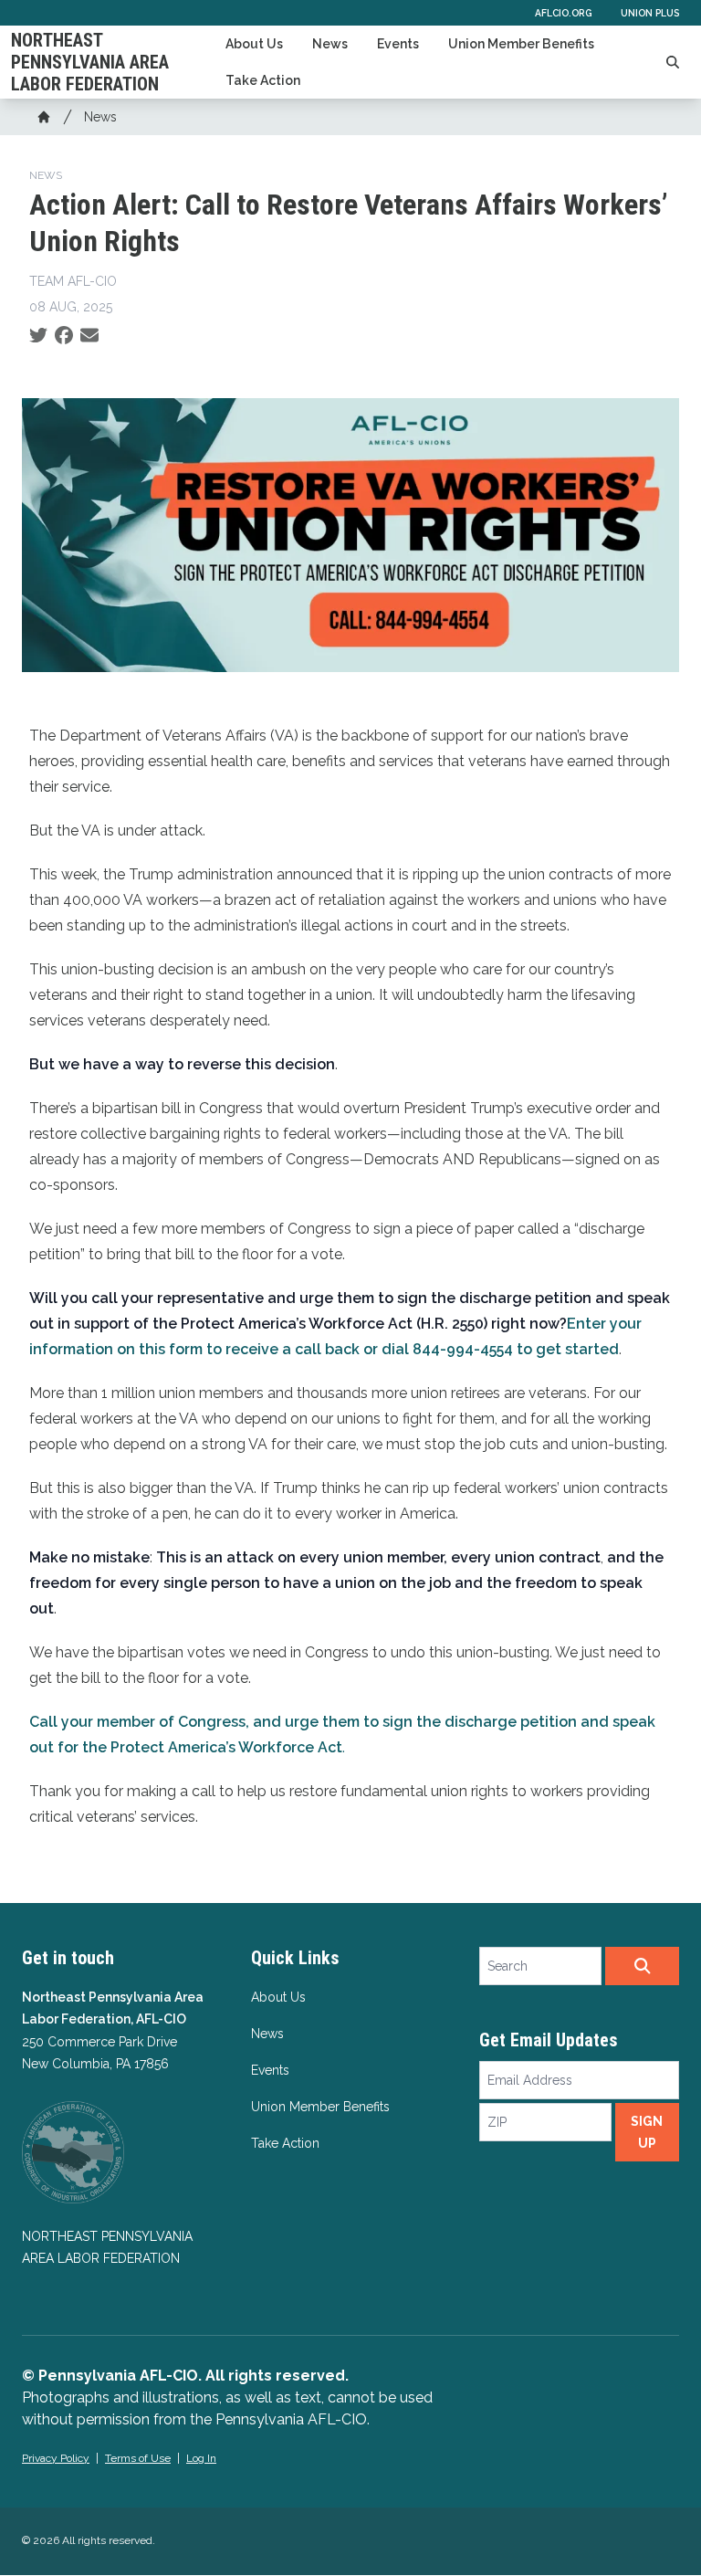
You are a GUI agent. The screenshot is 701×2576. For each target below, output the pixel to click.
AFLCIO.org (563, 13)
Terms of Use (138, 2458)
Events (398, 44)
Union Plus (650, 13)
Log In (201, 2458)
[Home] (44, 117)
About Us (254, 44)
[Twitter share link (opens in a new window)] (38, 336)
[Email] (89, 336)
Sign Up (647, 2132)
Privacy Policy (56, 2458)
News (330, 44)
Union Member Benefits (521, 44)
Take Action (263, 80)
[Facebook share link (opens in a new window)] (64, 336)
